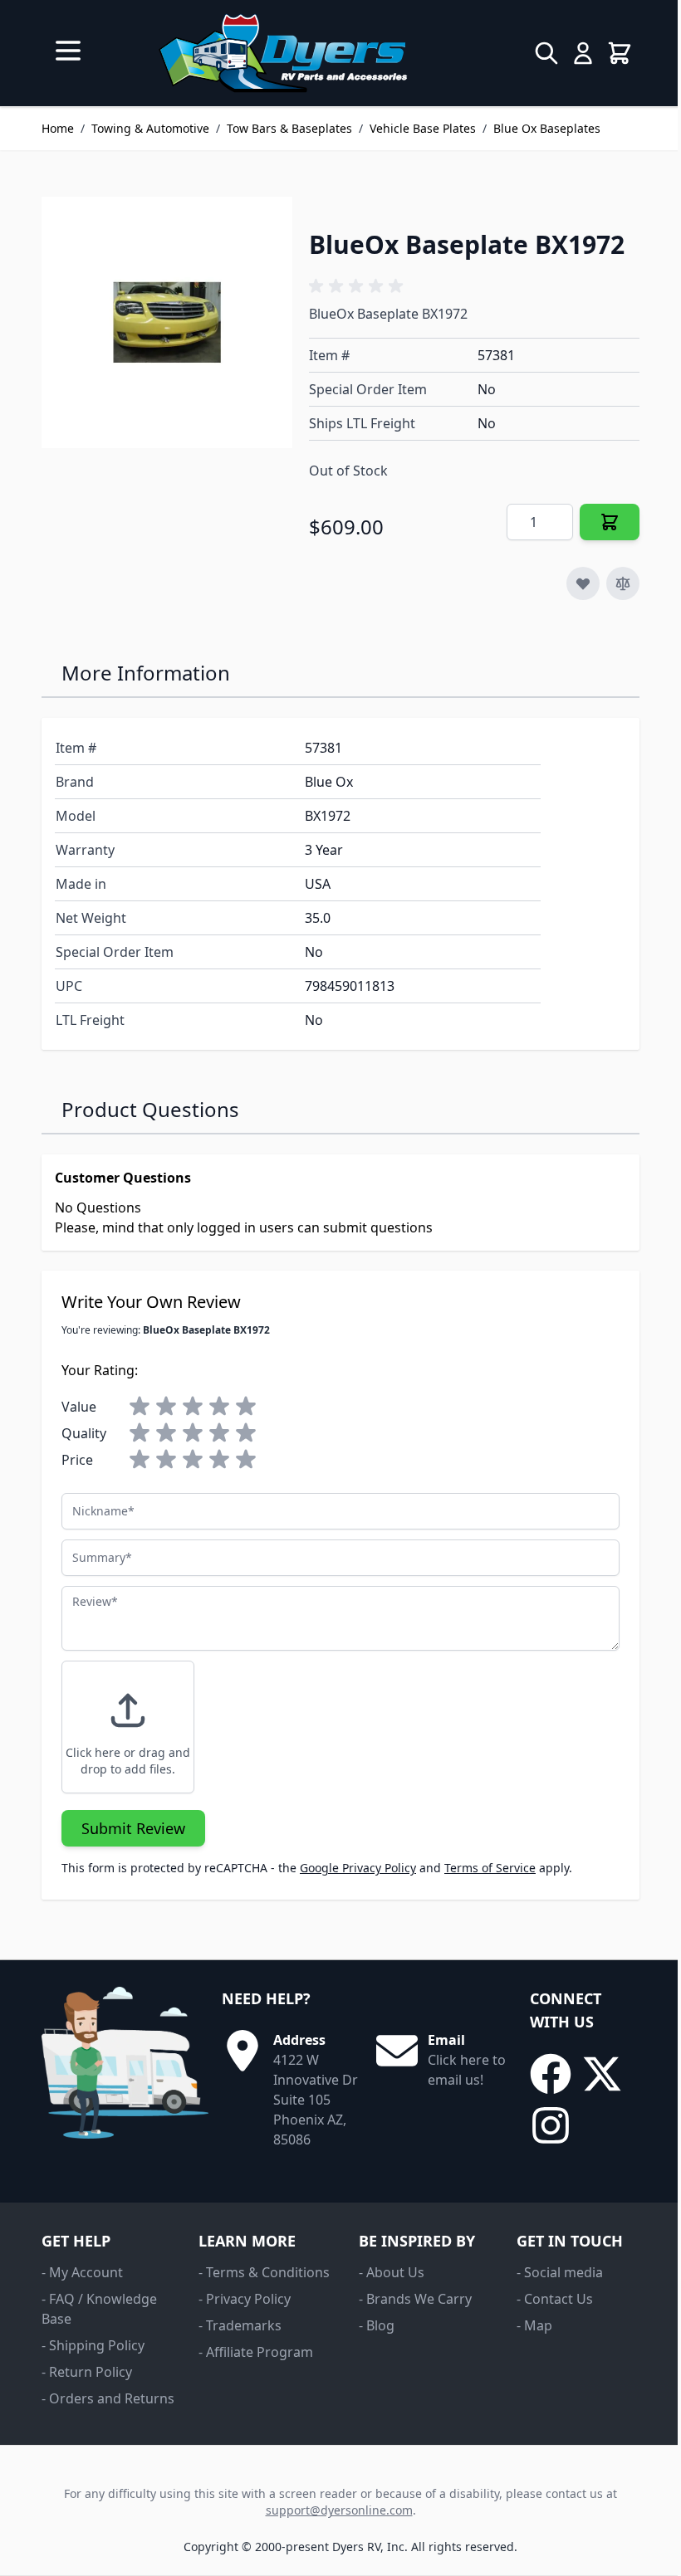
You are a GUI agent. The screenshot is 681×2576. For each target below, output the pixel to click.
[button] (359, 286)
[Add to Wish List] (583, 583)
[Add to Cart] (610, 522)
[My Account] (583, 53)
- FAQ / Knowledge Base (99, 2309)
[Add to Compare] (623, 583)
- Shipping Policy (93, 2345)
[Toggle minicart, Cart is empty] (620, 53)
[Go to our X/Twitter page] (602, 2074)
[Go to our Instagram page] (551, 2125)
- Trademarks (240, 2325)
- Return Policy (87, 2372)
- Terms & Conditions (264, 2272)
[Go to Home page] (283, 53)
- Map (534, 2325)
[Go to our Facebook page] (551, 2074)
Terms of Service (490, 1868)
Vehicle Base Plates (423, 128)
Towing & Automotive (150, 128)
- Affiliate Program (256, 2352)
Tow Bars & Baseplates (289, 128)
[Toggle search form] (546, 53)
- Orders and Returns (108, 2398)
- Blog (377, 2325)
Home (58, 128)
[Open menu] (68, 51)
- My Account (82, 2272)
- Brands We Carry (415, 2299)
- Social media (560, 2272)
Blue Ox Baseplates (547, 128)
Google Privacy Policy (358, 1868)
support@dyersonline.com (339, 2510)
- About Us (392, 2272)
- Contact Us (555, 2299)
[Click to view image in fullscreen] (167, 322)
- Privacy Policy (245, 2299)
